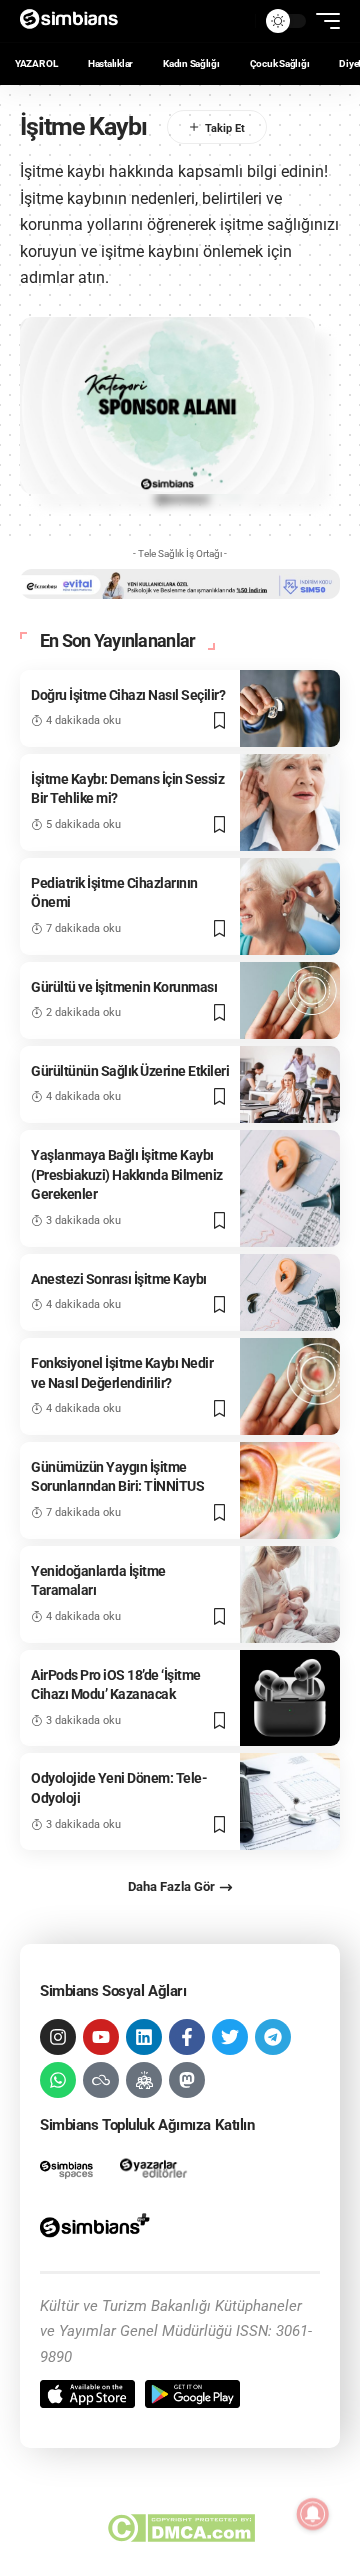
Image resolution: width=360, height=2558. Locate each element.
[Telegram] (273, 2037)
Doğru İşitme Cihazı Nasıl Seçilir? (128, 695)
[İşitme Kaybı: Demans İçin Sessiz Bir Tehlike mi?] (290, 802)
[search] (235, 21)
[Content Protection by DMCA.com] (180, 2528)
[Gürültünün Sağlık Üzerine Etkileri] (290, 1084)
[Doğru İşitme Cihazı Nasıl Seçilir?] (290, 708)
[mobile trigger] (323, 21)
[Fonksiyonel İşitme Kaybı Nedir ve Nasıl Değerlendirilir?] (290, 1386)
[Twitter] (230, 2037)
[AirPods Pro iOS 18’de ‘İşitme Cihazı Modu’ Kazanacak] (290, 1698)
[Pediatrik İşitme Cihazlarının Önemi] (290, 906)
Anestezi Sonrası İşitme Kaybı (119, 1279)
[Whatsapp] (58, 2080)
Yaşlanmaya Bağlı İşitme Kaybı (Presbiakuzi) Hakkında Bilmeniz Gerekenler (127, 1174)
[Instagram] (58, 2037)
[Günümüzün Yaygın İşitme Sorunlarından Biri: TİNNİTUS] (290, 1490)
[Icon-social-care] (144, 2080)
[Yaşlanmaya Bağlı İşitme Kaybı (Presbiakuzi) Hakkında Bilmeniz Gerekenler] (290, 1188)
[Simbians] (75, 21)
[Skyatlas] (101, 2080)
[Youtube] (101, 2037)
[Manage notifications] (313, 2514)
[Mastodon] (187, 2080)
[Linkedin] (144, 2037)
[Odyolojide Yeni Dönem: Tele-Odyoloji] (290, 1801)
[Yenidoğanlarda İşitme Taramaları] (290, 1594)
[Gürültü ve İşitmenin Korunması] (290, 1000)
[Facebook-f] (187, 2037)
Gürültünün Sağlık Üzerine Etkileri (130, 1071)
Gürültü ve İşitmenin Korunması (124, 987)
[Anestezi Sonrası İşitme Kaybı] (290, 1292)
